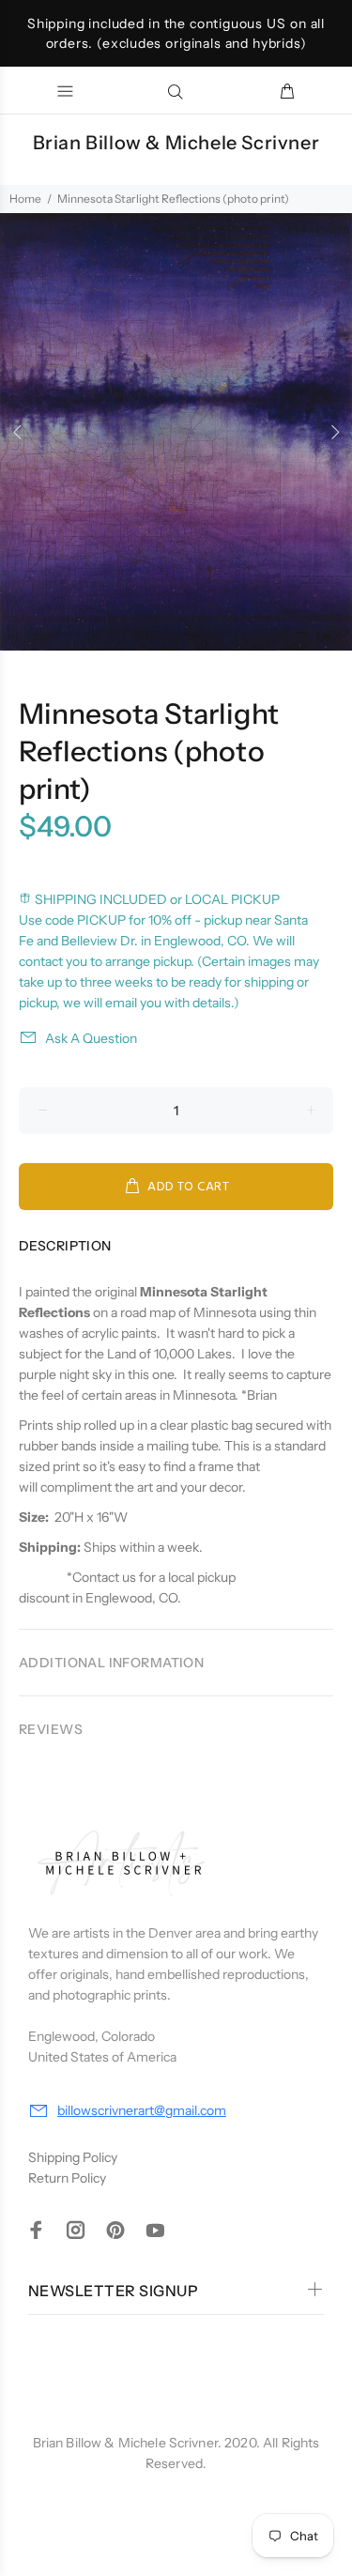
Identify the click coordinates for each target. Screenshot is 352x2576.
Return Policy (67, 2178)
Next (334, 432)
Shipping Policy (73, 2157)
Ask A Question (91, 1038)
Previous (18, 432)
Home (25, 199)
